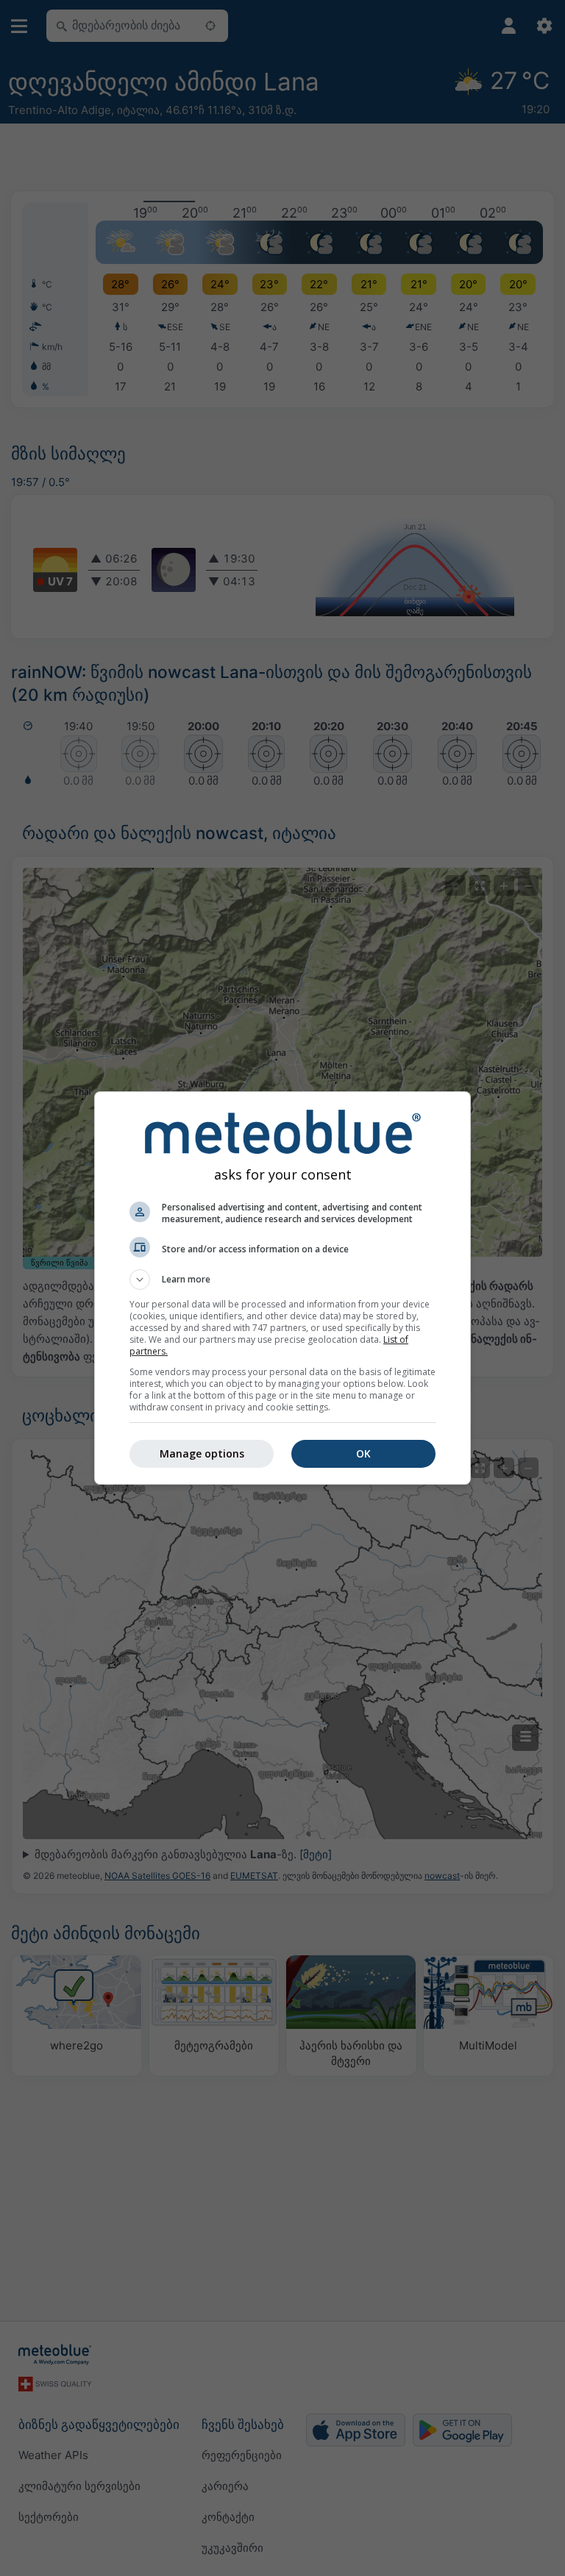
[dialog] (282, 1288)
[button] (282, 1280)
